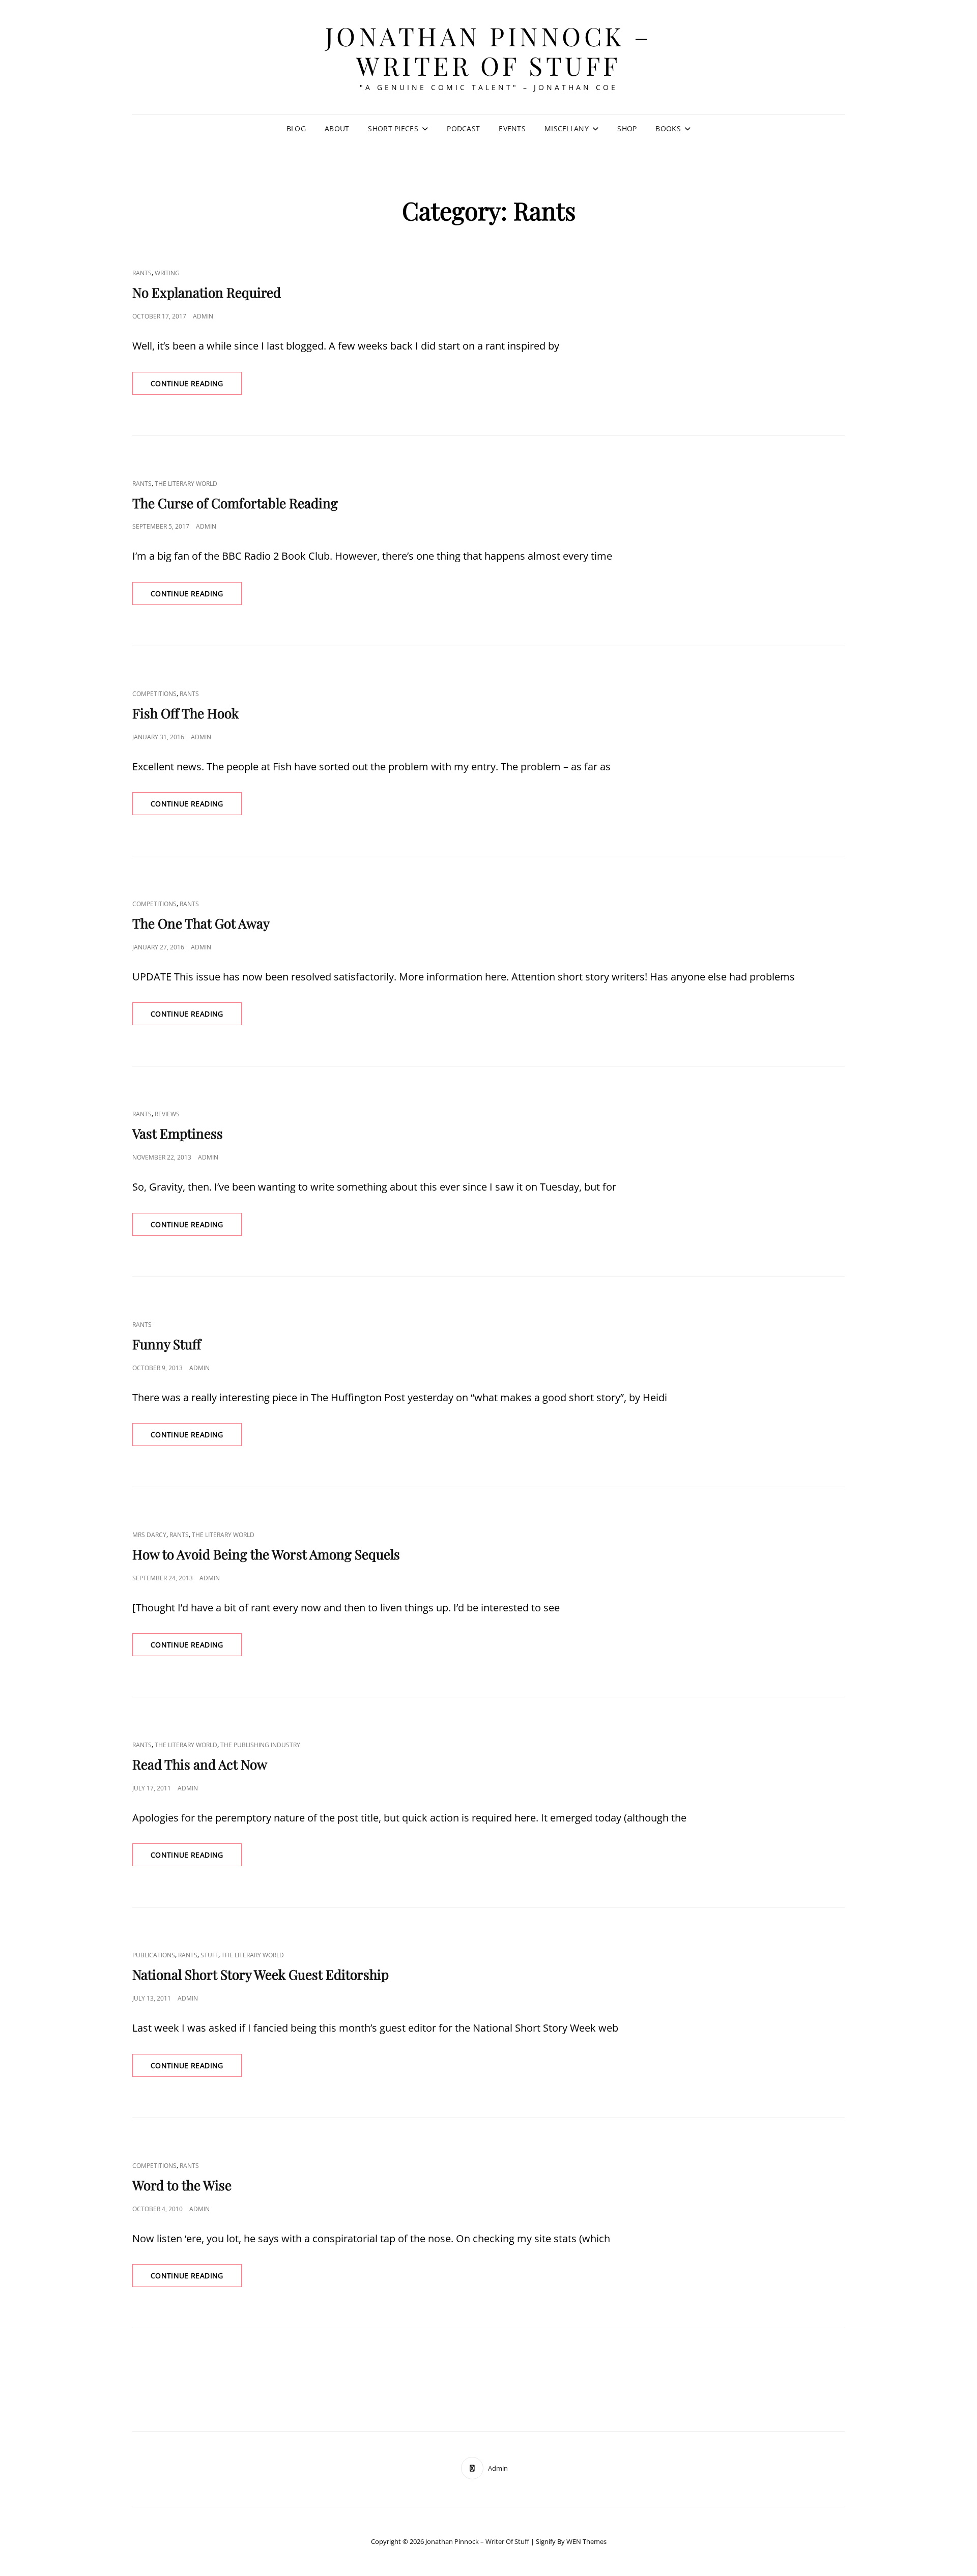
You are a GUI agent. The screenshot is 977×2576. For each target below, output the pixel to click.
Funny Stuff (167, 1344)
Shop (627, 128)
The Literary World (186, 484)
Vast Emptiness (178, 1133)
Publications (154, 1955)
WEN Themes (586, 2541)
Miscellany (567, 128)
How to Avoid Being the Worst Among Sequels (266, 1554)
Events (512, 128)
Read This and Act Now (200, 1764)
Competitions (154, 694)
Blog (296, 128)
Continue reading (196, 386)
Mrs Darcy (149, 1535)
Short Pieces (393, 128)
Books (668, 128)
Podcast (463, 128)
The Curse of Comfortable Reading (235, 503)
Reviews (167, 1114)
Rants (142, 273)
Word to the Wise (182, 2185)
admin (203, 316)
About (337, 128)
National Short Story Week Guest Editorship (261, 1974)
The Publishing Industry (260, 1745)
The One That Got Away (201, 923)
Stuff (209, 1955)
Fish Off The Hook (185, 713)
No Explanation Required (207, 292)
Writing (167, 273)
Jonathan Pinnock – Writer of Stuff (489, 51)
